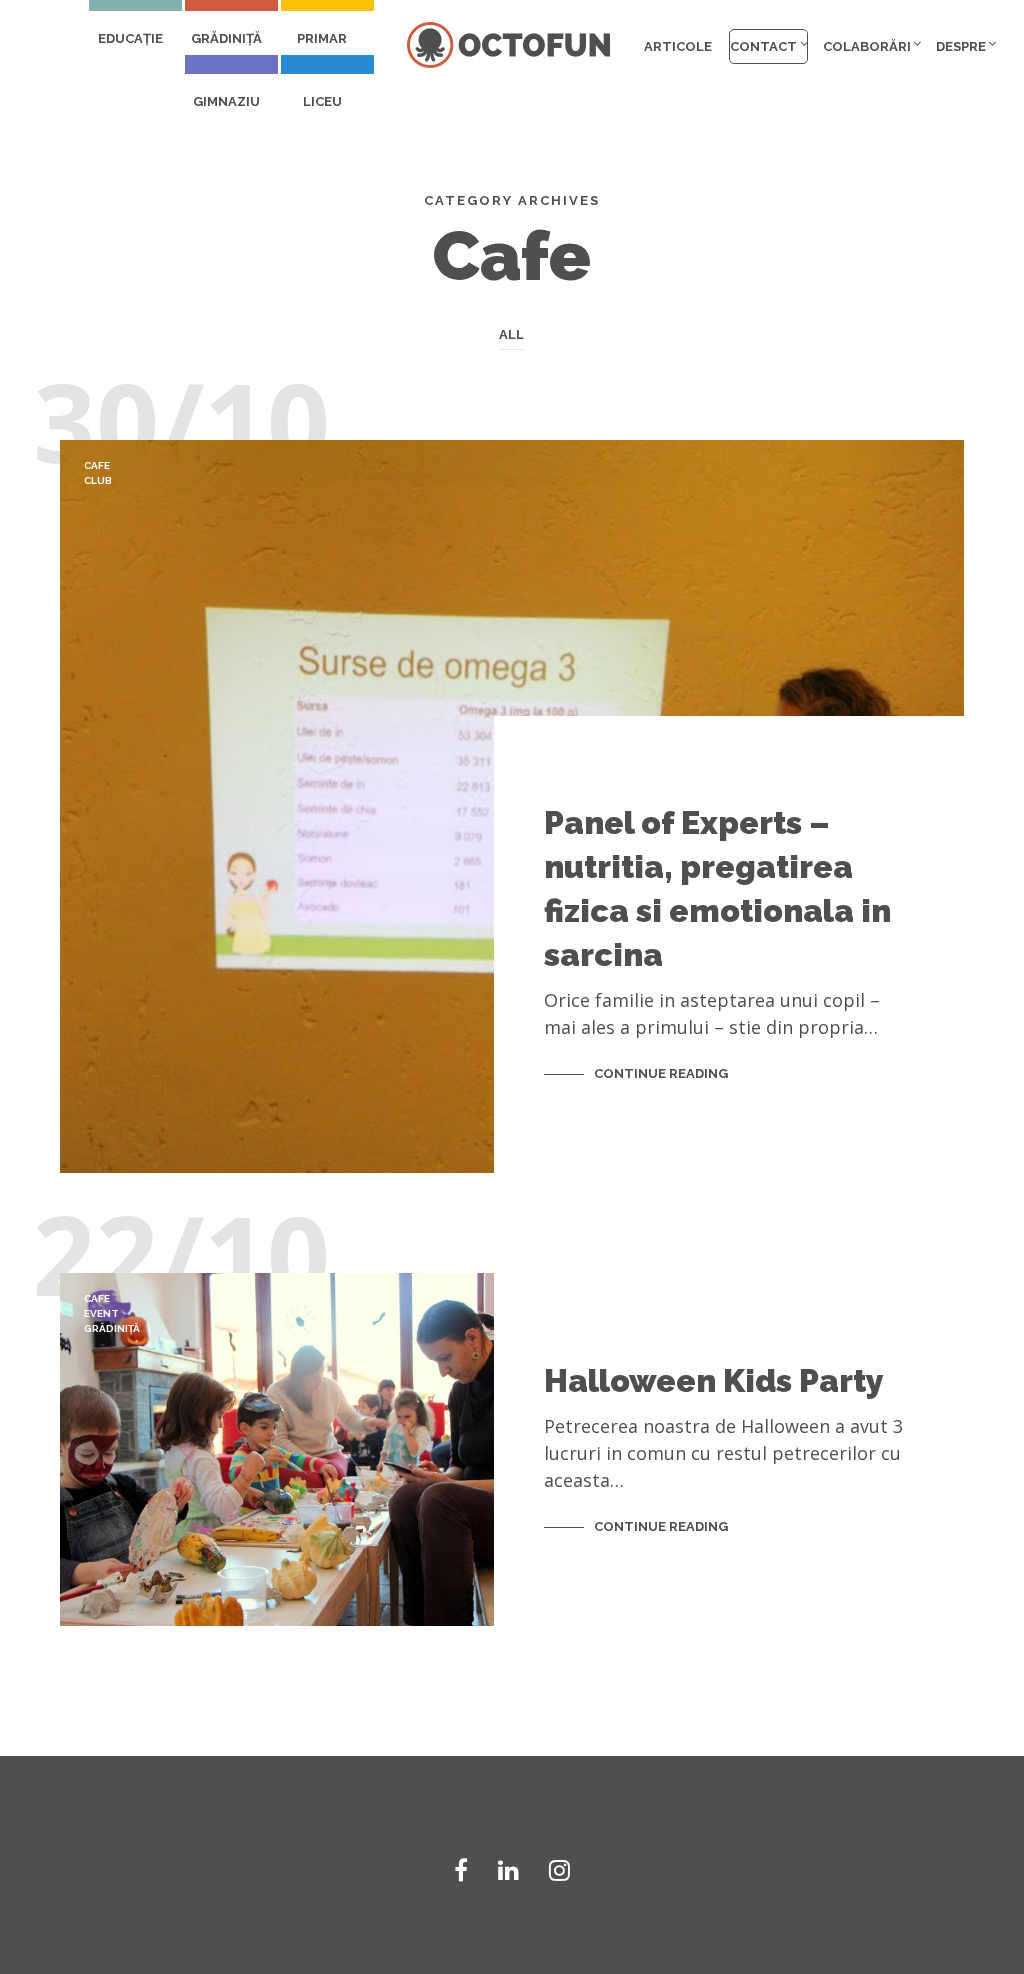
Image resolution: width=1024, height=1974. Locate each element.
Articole (678, 46)
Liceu (322, 101)
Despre (961, 46)
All (511, 334)
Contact (763, 46)
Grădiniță (226, 38)
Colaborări (867, 46)
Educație (130, 38)
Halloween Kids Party (714, 1380)
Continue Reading (661, 1073)
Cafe (97, 465)
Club (98, 480)
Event (101, 1313)
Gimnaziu (226, 101)
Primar (322, 38)
